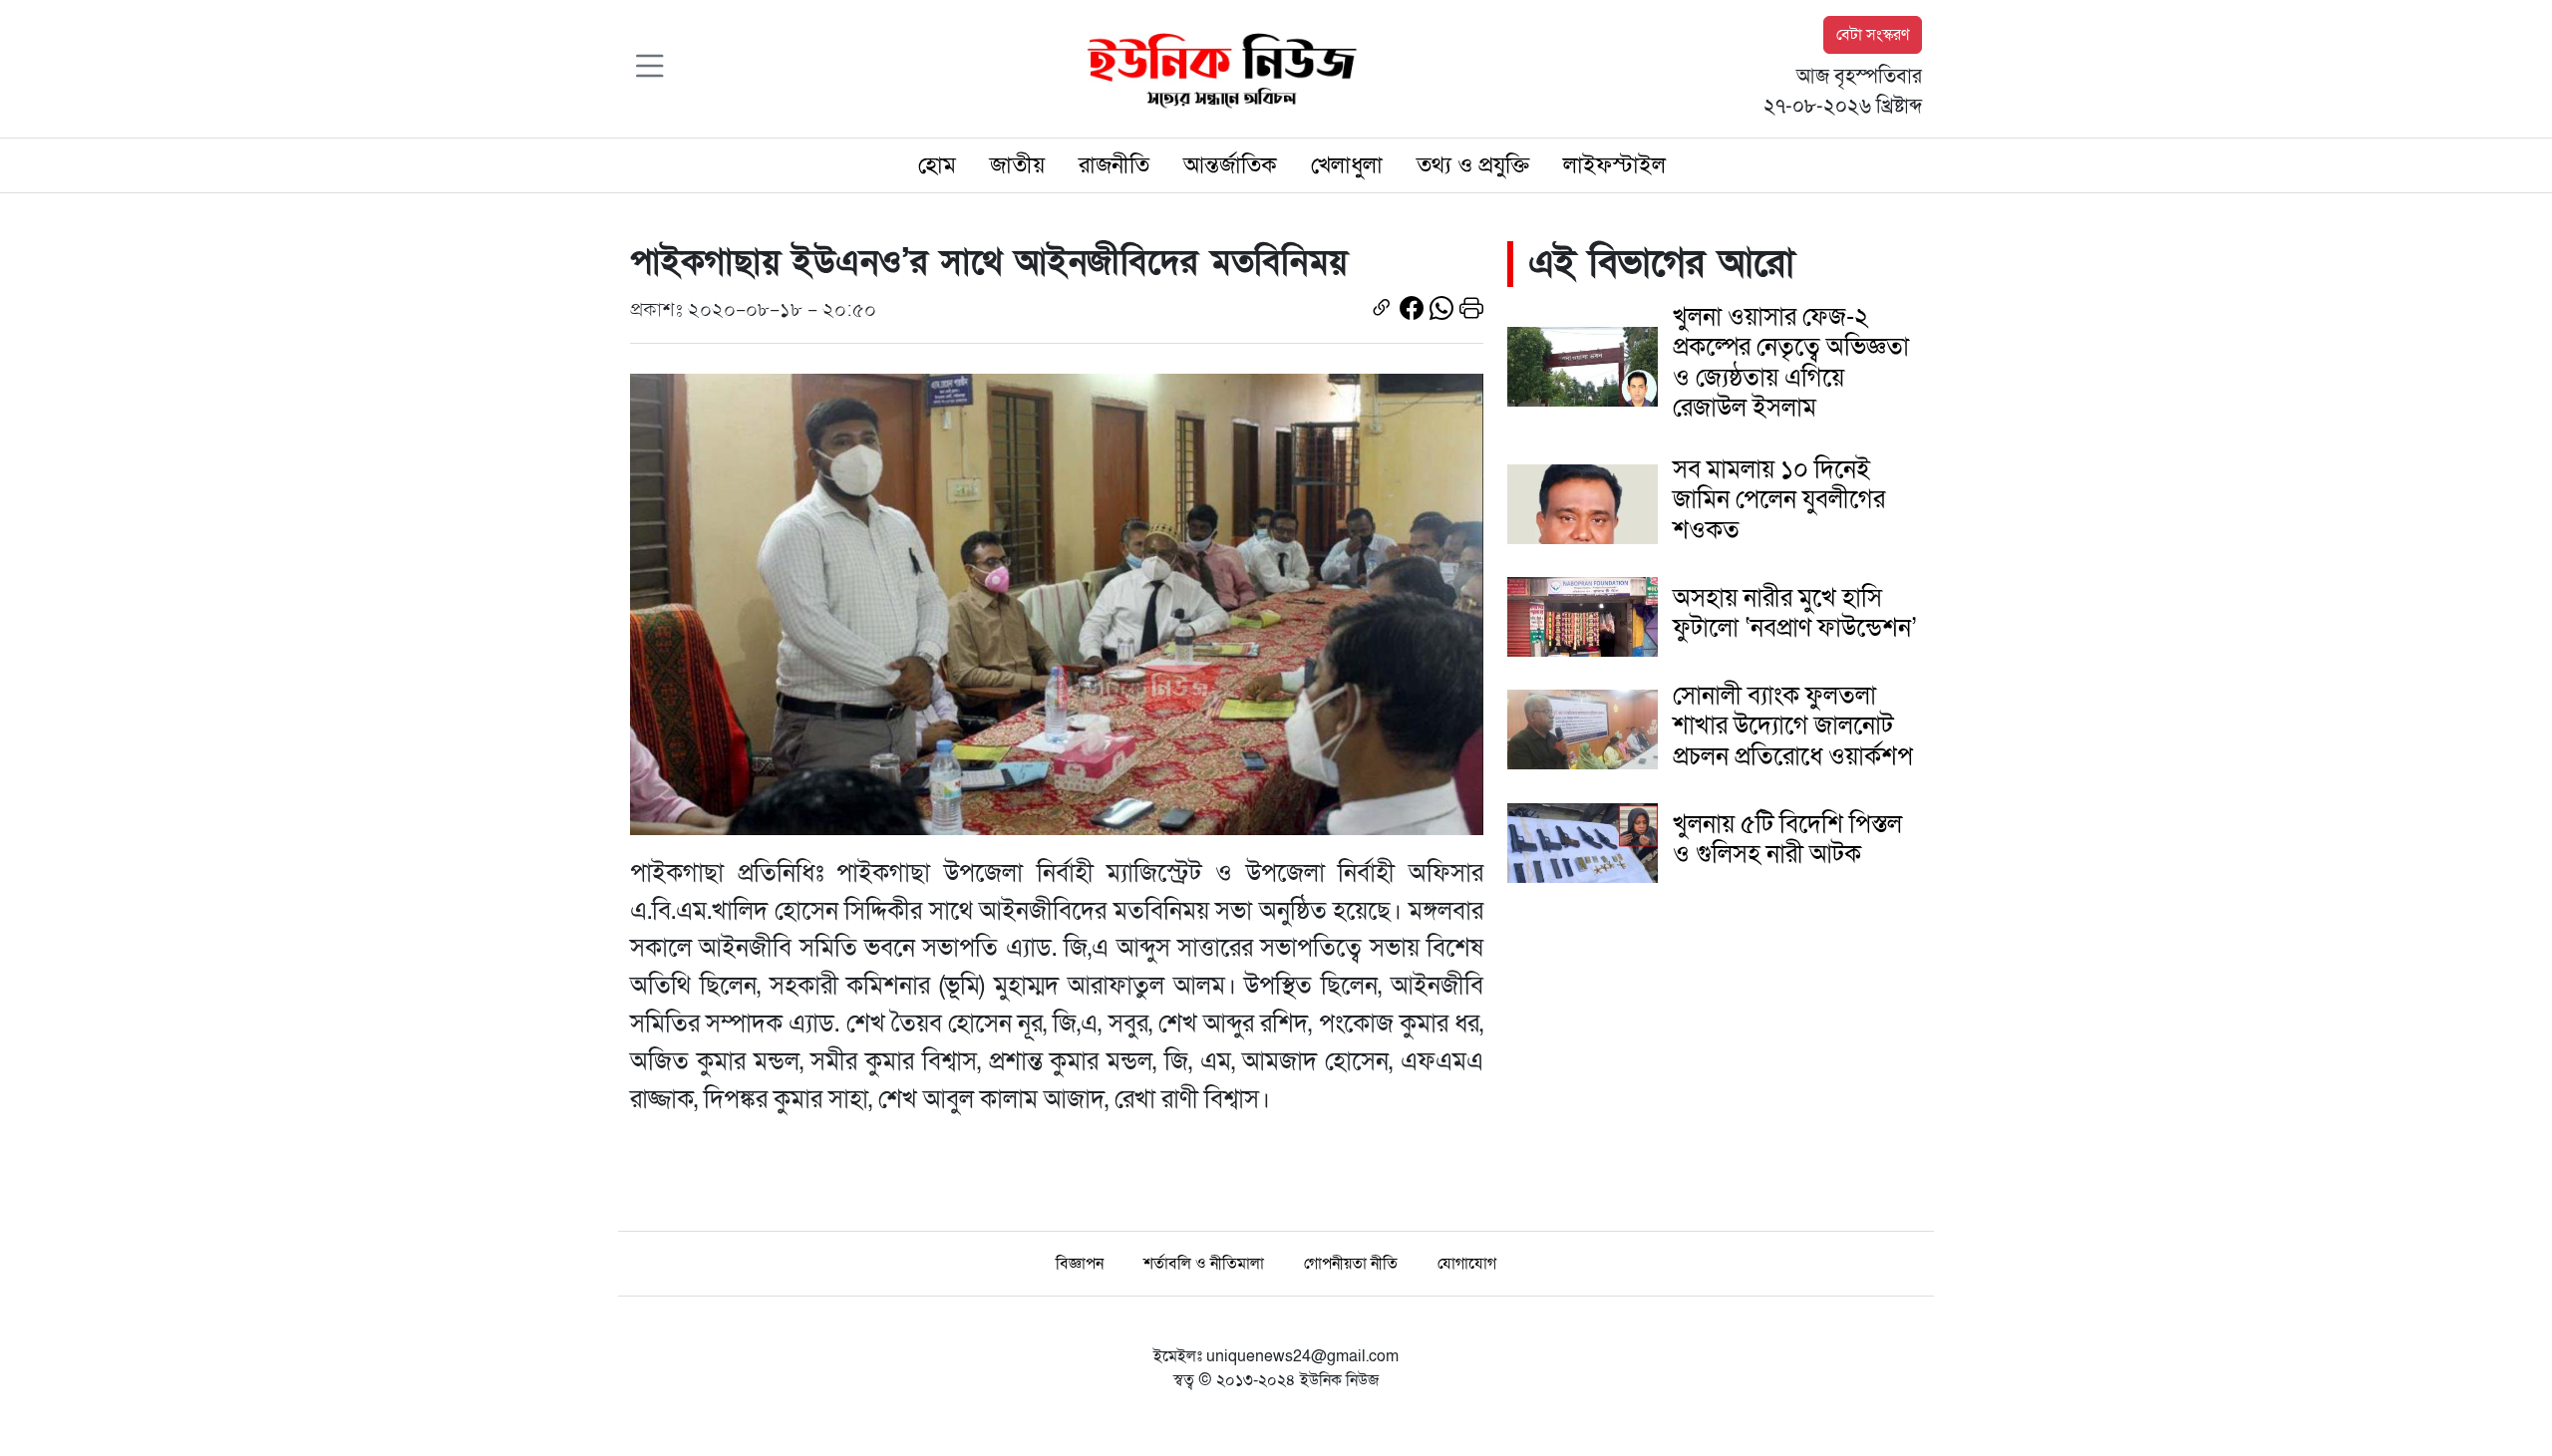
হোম (937, 165)
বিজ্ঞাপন (1080, 1264)
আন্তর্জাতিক (1230, 165)
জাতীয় (1017, 165)
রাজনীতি (1114, 165)
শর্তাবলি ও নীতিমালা (1204, 1264)
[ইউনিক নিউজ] (1217, 68)
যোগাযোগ (1467, 1264)
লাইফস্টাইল (1614, 165)
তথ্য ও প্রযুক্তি (1473, 165)
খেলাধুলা (1347, 165)
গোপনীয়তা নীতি (1351, 1264)
